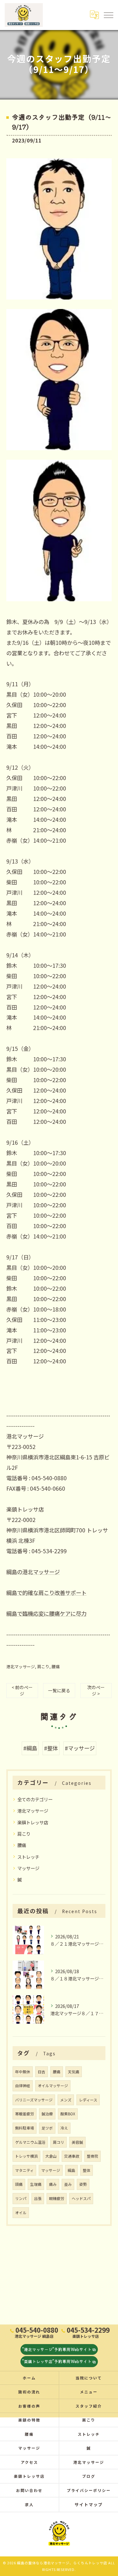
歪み (68, 2184)
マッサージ (28, 1868)
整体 (87, 2170)
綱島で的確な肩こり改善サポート (46, 1593)
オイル (21, 2212)
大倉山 (51, 2156)
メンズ (66, 2100)
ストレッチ (28, 1857)
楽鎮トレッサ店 (33, 1822)
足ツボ (47, 2128)
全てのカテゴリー (35, 1799)
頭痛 (19, 2184)
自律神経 (23, 2085)
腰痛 (56, 1667)
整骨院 (93, 2156)
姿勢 (83, 2184)
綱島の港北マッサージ (33, 1572)
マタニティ (24, 2170)
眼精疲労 (57, 2198)
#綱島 (30, 1748)
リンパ (21, 2198)
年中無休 (23, 2072)
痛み (53, 2184)
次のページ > (96, 1690)
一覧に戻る (59, 1690)
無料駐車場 (25, 2128)
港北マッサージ (21, 1667)
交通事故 (72, 2156)
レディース (88, 2100)
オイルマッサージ (53, 2085)
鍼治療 (47, 2114)
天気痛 (74, 2072)
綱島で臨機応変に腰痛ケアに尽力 (46, 1613)
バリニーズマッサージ (34, 2100)
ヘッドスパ (81, 2198)
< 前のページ (22, 1690)
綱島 (71, 2170)
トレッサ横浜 (26, 2156)
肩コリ (59, 2142)
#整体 (51, 1748)
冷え (64, 2128)
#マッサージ (80, 1748)
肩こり (43, 1667)
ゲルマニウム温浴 (30, 2142)
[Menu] (108, 15)
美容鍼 (77, 2142)
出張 (38, 2198)
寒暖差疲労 (25, 2114)
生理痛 (36, 2184)
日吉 (42, 2072)
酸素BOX (68, 2114)
